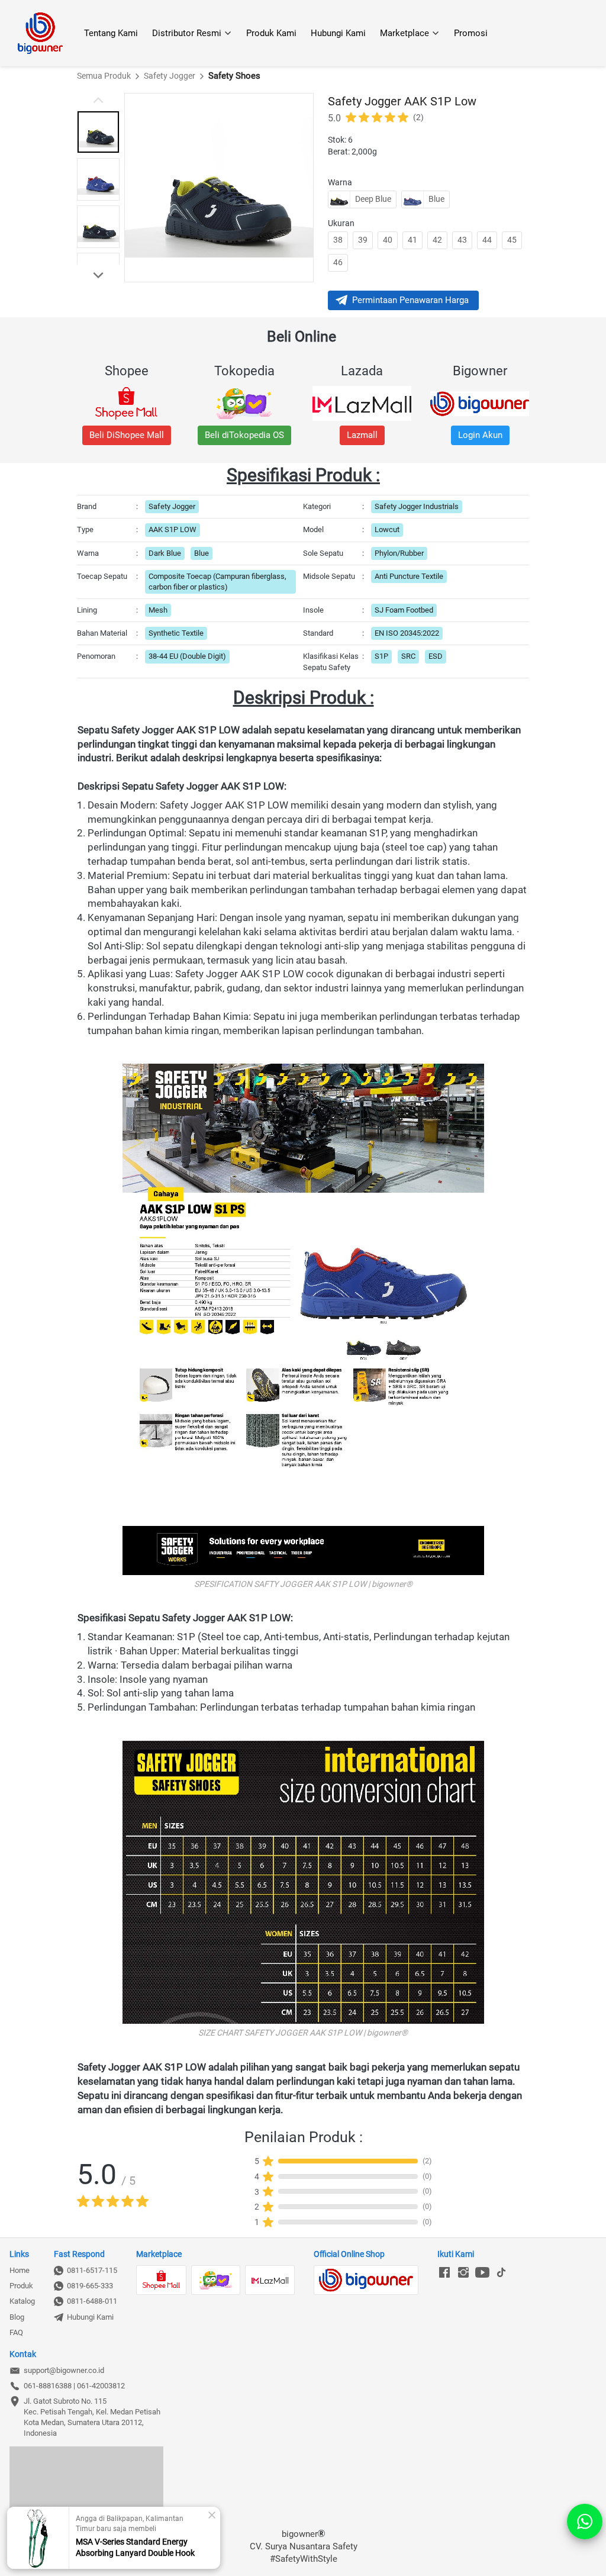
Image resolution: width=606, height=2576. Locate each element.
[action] (585, 2522)
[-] (444, 2273)
